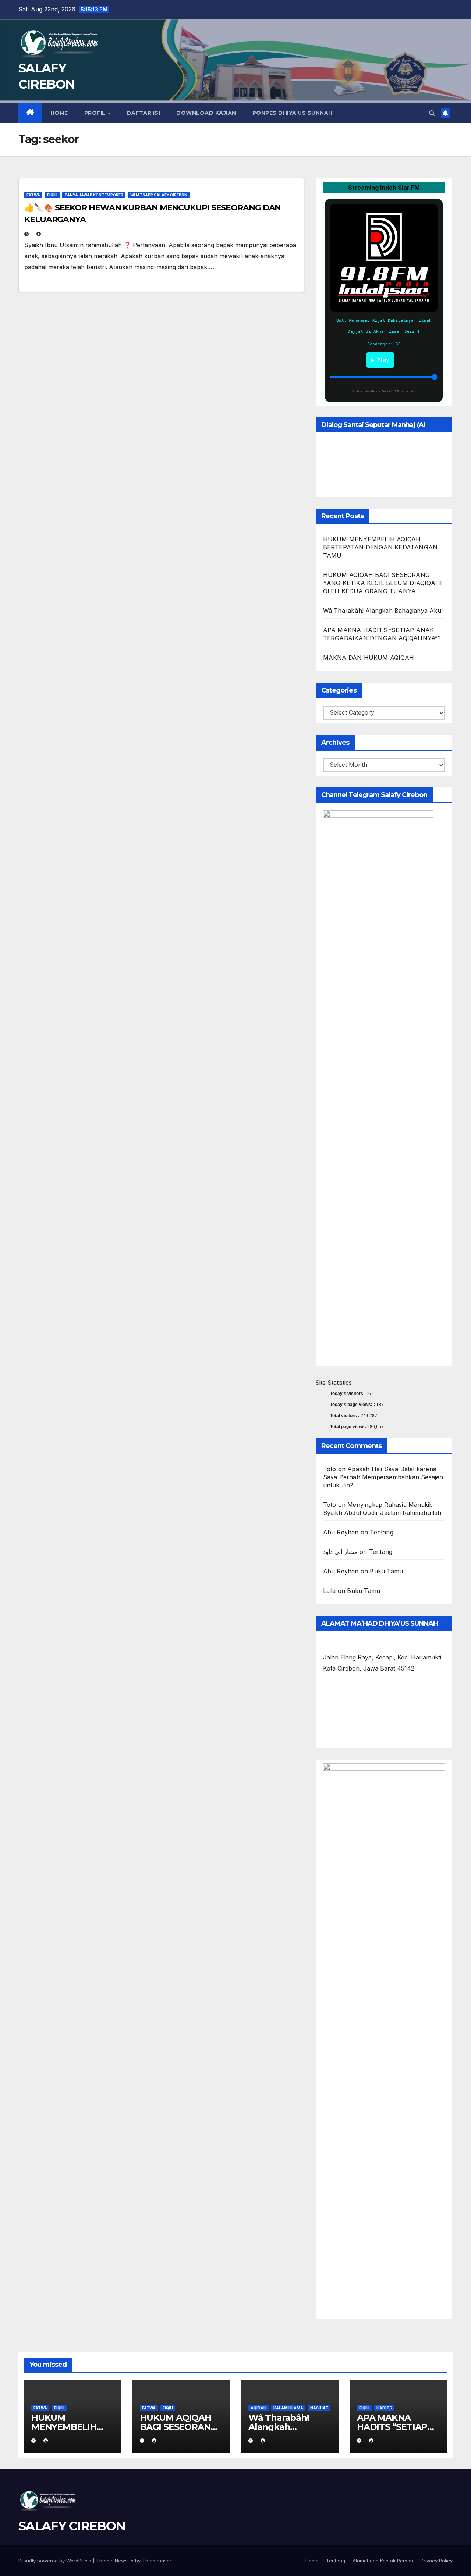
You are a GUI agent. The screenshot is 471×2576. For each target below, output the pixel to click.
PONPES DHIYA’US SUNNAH (293, 113)
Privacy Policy (437, 2561)
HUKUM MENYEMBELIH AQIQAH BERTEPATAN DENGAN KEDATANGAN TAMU (380, 547)
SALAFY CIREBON (72, 2526)
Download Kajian (206, 113)
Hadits (384, 2408)
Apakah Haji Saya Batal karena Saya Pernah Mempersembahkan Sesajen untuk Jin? (383, 1477)
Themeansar (157, 2561)
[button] (432, 113)
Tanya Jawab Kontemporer (94, 195)
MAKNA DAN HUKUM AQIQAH (369, 658)
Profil (96, 113)
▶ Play (380, 360)
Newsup (124, 2561)
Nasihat (319, 2408)
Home (59, 113)
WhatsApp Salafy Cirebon (159, 195)
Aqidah (258, 2408)
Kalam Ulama (288, 2408)
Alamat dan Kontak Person (383, 2561)
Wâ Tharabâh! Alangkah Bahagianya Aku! (383, 611)
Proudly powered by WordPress (56, 2561)
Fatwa (33, 195)
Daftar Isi (143, 113)
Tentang (381, 1532)
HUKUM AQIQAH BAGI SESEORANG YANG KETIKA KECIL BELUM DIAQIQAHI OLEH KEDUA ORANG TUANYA (383, 583)
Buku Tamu (386, 1571)
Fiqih (52, 195)
